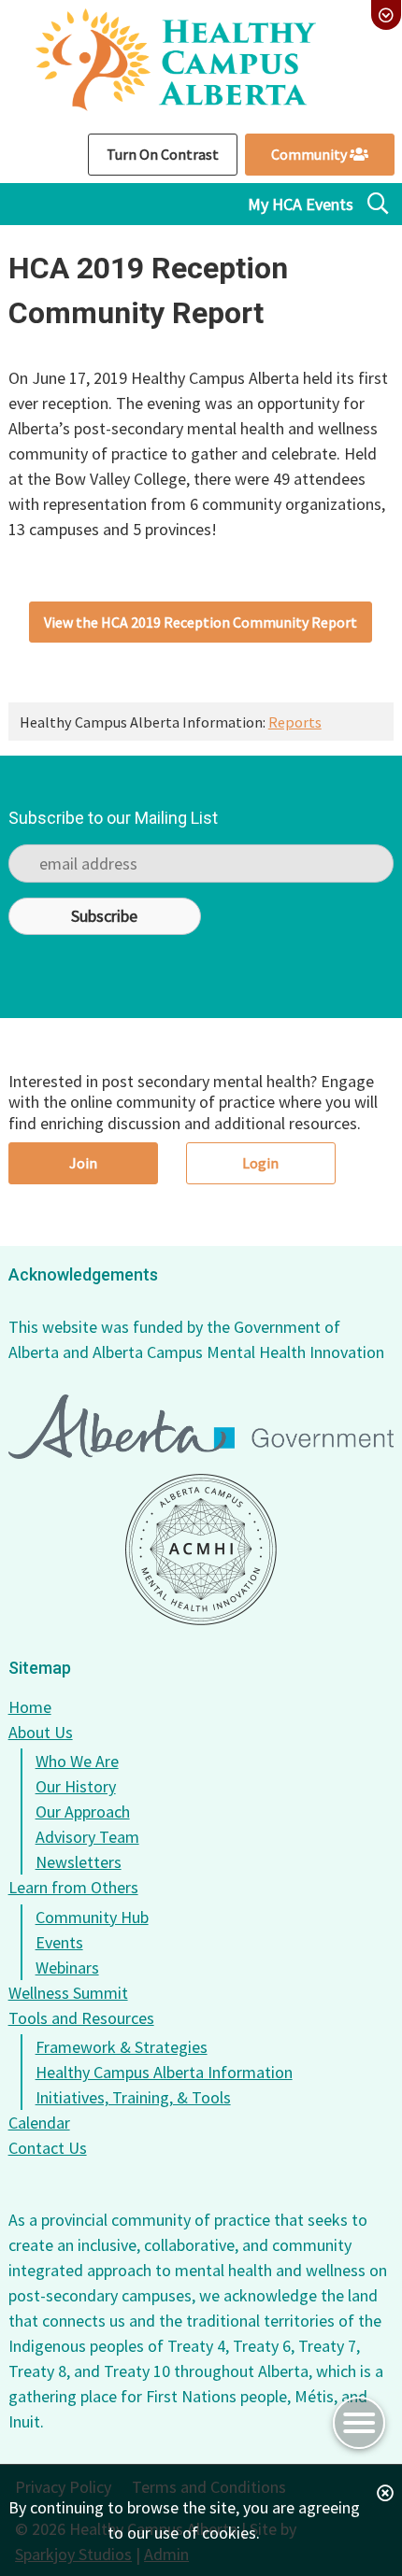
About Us (41, 1732)
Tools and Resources (81, 2018)
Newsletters (79, 1862)
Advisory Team (87, 1837)
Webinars (67, 1967)
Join (83, 1163)
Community (310, 154)
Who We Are (77, 1761)
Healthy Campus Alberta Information (164, 2072)
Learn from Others (73, 1887)
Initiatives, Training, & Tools (133, 2097)
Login (260, 1163)
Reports (295, 722)
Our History (76, 1786)
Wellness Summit (68, 1993)
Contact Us (48, 2148)
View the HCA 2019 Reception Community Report (201, 622)
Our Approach (83, 1812)
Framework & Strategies (122, 2047)
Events (59, 1942)
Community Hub (92, 1917)
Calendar (39, 2123)
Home (30, 1707)
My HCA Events (301, 204)
